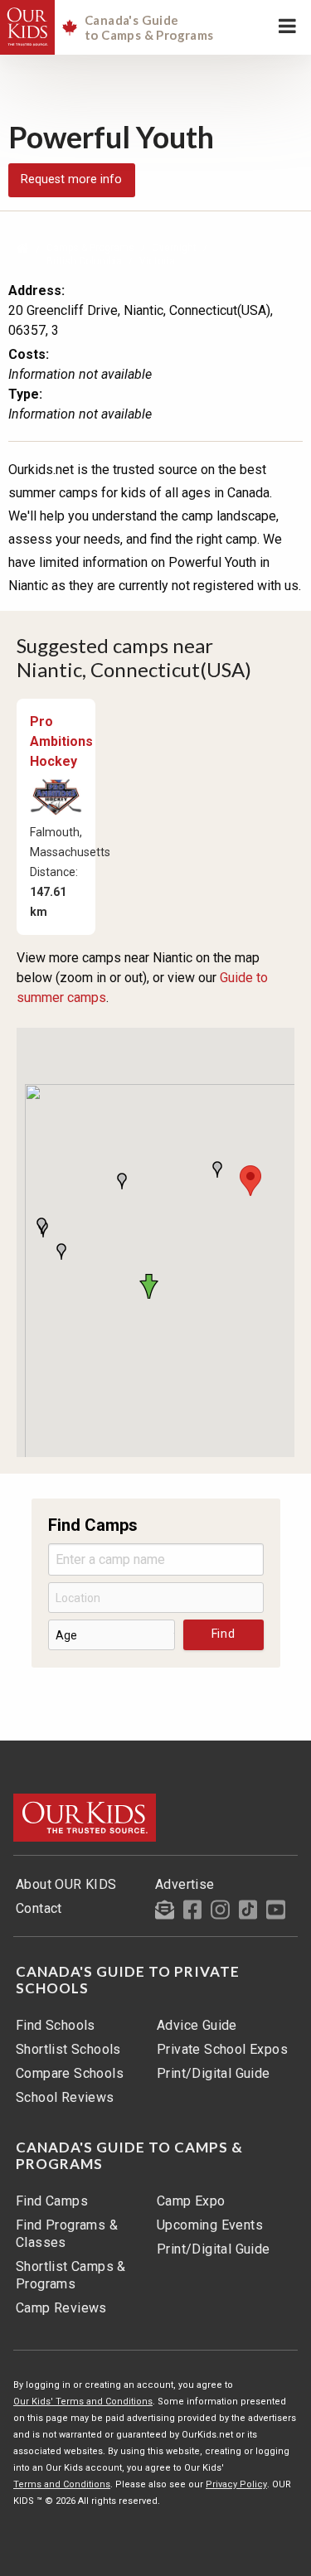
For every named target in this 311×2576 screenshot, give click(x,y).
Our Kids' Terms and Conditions (83, 2402)
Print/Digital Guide (214, 2073)
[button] (152, 1286)
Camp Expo (191, 2201)
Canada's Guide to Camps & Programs (129, 2156)
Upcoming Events (210, 2225)
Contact (39, 1908)
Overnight (174, 248)
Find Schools (56, 2025)
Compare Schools (70, 2073)
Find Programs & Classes (67, 2234)
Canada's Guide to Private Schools (128, 1980)
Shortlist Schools (68, 2049)
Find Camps (52, 2201)
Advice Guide (197, 2025)
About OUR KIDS (66, 1884)
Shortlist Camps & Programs (71, 2275)
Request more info (71, 179)
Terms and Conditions (62, 2484)
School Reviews (65, 2097)
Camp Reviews (61, 2308)
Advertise (185, 1884)
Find (224, 1634)
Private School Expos (222, 2049)
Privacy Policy (236, 2484)
